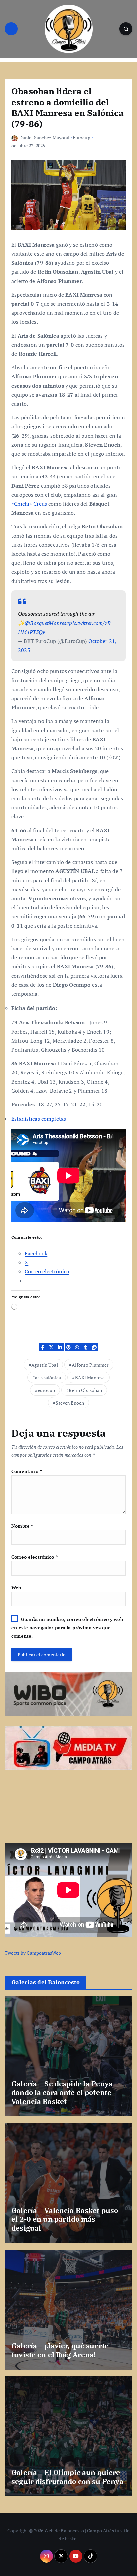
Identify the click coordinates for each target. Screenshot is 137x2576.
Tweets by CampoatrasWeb (33, 1953)
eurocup (46, 1390)
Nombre (22, 1526)
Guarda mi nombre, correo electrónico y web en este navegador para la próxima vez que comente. (67, 1628)
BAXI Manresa (90, 1378)
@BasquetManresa (47, 623)
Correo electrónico (34, 1557)
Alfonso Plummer (90, 1365)
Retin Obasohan (85, 1390)
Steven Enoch (70, 1403)
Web (16, 1588)
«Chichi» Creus (29, 504)
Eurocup (82, 137)
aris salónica (48, 1378)
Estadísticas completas (39, 1119)
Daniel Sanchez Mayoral (44, 137)
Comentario (27, 1471)
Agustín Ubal (45, 1365)
